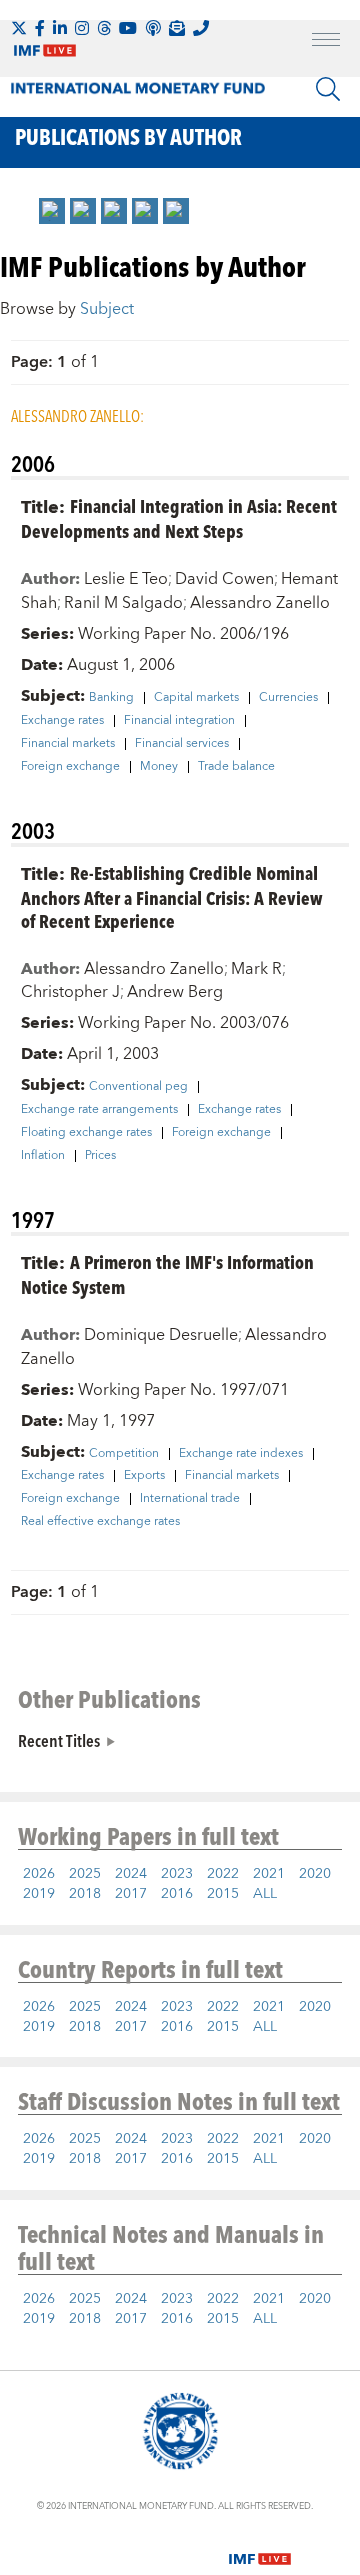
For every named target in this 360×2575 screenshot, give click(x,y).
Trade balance (236, 767)
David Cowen (224, 579)
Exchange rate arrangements (99, 1110)
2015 (223, 1894)
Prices (100, 1156)
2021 (269, 1874)
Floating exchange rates (86, 1133)
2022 (223, 1874)
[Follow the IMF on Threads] (104, 28)
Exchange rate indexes (241, 1454)
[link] (52, 211)
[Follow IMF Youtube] (128, 28)
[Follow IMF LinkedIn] (60, 28)
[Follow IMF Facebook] (40, 28)
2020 (315, 1874)
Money (159, 767)
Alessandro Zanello (260, 603)
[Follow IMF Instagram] (82, 28)
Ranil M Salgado (123, 603)
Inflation (43, 1156)
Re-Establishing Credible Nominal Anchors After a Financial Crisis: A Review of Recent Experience (172, 896)
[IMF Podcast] (153, 28)
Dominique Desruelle (161, 1335)
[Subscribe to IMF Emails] (177, 28)
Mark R (256, 969)
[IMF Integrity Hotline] (201, 28)
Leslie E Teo (126, 579)
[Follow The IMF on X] (19, 28)
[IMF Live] (260, 2547)
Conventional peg (138, 1087)
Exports (144, 1476)
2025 (85, 1874)
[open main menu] (326, 42)
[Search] (328, 89)
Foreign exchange (70, 767)
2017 (131, 1894)
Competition (124, 1454)
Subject (107, 309)
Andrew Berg (175, 992)
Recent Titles (59, 1740)
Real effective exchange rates (100, 1522)
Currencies (288, 698)
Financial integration (179, 721)
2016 (177, 1894)
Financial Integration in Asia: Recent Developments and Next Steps (179, 518)
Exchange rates (62, 721)
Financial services (182, 744)
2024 (131, 1874)
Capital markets (196, 698)
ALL (265, 1894)
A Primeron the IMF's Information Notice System (167, 1274)
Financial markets (68, 744)
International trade (190, 1499)
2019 (39, 1894)
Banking (111, 698)
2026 (39, 1874)
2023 (177, 1874)
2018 (85, 1894)
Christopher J (70, 992)
